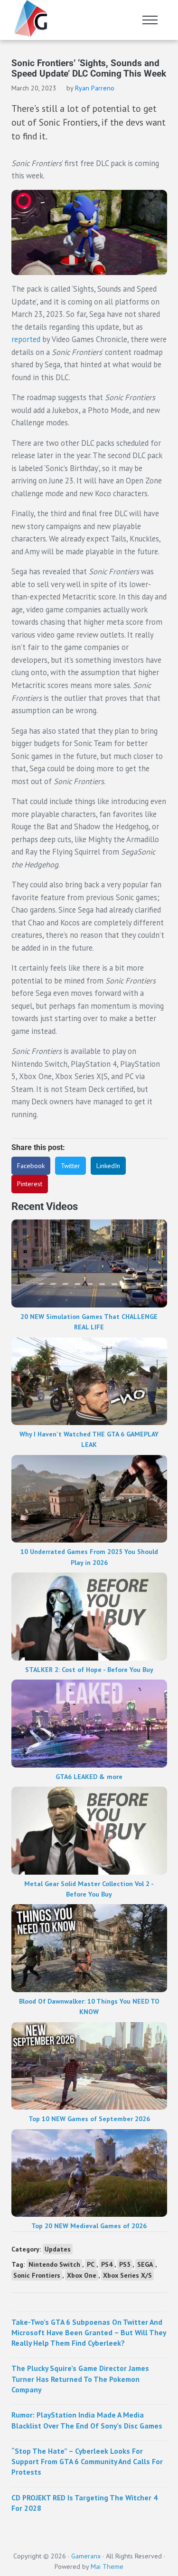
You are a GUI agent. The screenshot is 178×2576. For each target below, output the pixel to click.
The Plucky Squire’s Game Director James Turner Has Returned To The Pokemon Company (80, 2379)
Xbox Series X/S (127, 2275)
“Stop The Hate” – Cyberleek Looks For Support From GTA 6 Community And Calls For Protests (87, 2462)
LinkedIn (108, 1166)
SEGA (145, 2264)
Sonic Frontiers (37, 2275)
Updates (58, 2249)
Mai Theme (107, 2566)
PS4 (107, 2264)
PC (91, 2264)
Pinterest (30, 1184)
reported (26, 339)
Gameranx (86, 2556)
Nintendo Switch (54, 2264)
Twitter (70, 1166)
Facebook (31, 1166)
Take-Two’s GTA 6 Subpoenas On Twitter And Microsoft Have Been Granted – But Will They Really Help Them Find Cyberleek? (89, 2333)
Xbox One (82, 2275)
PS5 (125, 2264)
